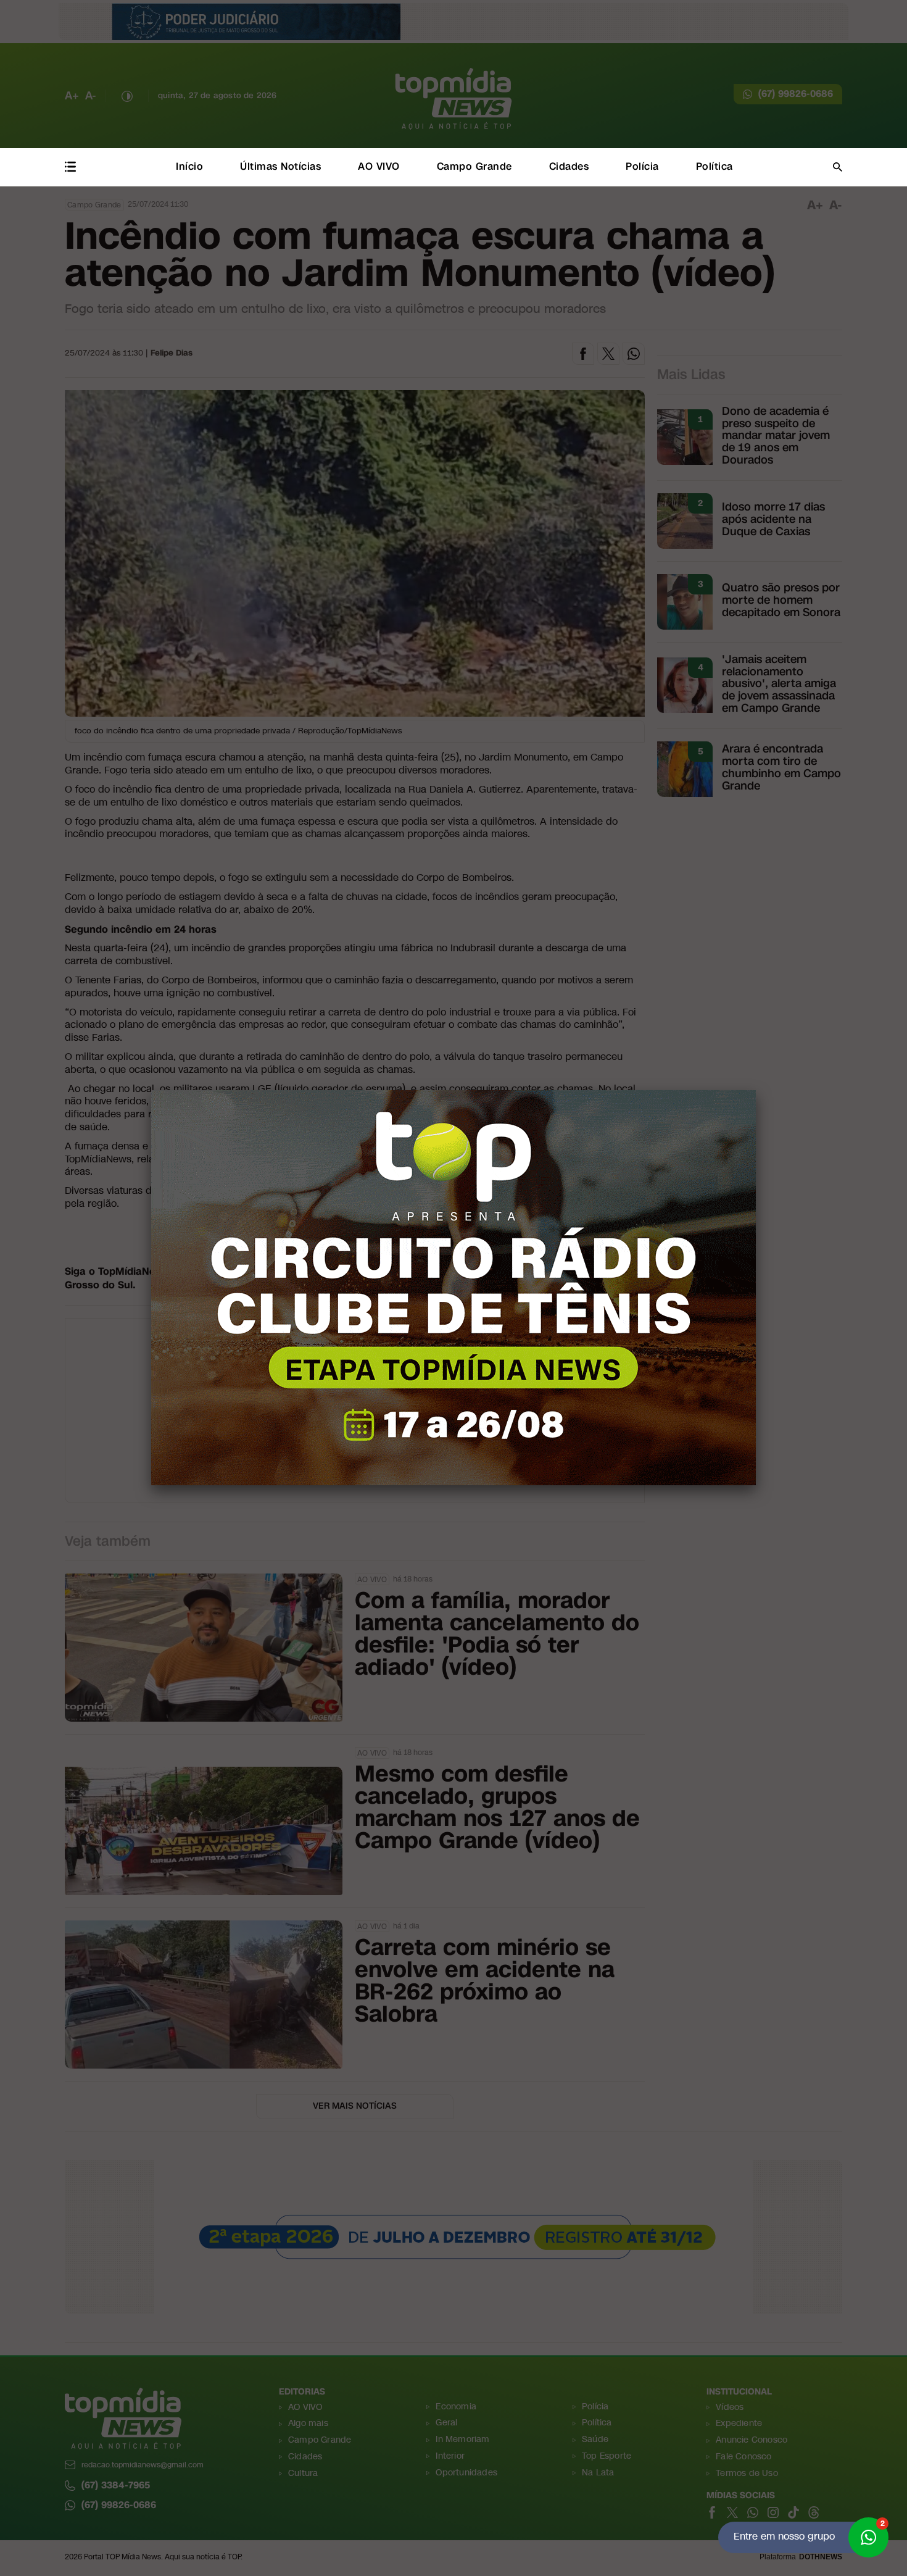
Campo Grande (474, 166)
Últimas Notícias (280, 166)
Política (714, 166)
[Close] (756, 1090)
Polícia (642, 166)
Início (189, 166)
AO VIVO (379, 166)
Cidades (569, 166)
